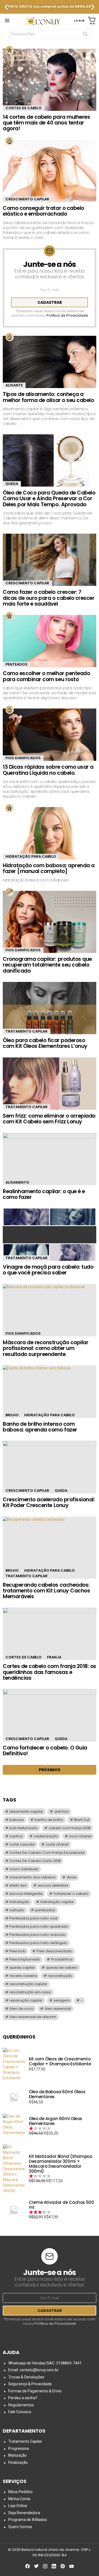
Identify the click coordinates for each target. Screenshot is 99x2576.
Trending (10, 892)
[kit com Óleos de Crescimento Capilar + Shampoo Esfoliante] (14, 2064)
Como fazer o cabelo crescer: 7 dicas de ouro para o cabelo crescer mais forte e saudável (49, 598)
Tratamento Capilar (27, 1031)
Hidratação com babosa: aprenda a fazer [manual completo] (49, 868)
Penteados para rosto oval (33, 1918)
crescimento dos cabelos (32, 1877)
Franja (54, 1657)
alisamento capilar (26, 1812)
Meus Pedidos (20, 2492)
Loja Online (18, 2506)
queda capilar (22, 1968)
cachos (16, 1836)
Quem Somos (20, 2527)
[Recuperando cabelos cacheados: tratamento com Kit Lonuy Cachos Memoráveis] (50, 1548)
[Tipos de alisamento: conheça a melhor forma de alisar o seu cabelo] (50, 362)
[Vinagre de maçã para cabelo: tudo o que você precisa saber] (50, 1235)
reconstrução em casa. (30, 1992)
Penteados (16, 664)
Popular (10, 50)
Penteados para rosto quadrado (39, 1926)
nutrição (17, 1910)
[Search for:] (50, 34)
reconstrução (60, 1976)
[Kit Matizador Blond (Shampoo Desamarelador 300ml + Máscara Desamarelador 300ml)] (14, 2169)
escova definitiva (53, 1885)
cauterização (46, 1836)
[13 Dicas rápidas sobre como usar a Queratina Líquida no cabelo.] (50, 735)
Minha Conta (19, 2499)
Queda (12, 484)
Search (85, 35)
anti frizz (61, 1812)
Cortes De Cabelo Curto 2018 (35, 1861)
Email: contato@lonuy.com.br (33, 2370)
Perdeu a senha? (23, 2398)
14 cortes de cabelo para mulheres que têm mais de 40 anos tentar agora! (46, 123)
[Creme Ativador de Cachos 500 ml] (14, 2210)
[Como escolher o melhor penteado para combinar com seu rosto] (50, 641)
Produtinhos (62, 1959)
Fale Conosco (20, 2412)
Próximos (50, 1770)
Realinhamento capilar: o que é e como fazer (44, 1194)
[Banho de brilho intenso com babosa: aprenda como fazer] (50, 1391)
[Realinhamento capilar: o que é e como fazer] (50, 1159)
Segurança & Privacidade (30, 2384)
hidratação (19, 1902)
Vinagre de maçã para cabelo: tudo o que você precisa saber (48, 1270)
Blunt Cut (82, 1820)
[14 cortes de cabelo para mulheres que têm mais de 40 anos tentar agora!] (50, 80)
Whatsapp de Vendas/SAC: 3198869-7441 (45, 2363)
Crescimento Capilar (27, 199)
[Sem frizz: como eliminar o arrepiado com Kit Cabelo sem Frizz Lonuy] (50, 1084)
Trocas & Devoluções (26, 2377)
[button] (6, 7)
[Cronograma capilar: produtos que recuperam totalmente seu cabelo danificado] (50, 922)
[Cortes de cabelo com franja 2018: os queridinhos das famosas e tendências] (50, 1634)
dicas (71, 1877)
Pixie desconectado (54, 1951)
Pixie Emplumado (25, 1959)
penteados (45, 1910)
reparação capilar (26, 2000)
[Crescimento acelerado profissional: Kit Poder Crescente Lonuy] (50, 1467)
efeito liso (18, 1885)
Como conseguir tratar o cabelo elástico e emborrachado (43, 211)
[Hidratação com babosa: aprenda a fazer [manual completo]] (50, 833)
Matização (17, 2455)
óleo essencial (58, 2009)
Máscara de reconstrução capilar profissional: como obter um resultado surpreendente (46, 1348)
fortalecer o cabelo (71, 1894)
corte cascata (22, 1844)
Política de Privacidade (67, 315)
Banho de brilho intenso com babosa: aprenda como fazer (40, 1427)
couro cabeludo (24, 1869)
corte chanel (57, 1844)
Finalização (18, 2462)
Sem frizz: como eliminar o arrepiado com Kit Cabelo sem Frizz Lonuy (49, 1119)
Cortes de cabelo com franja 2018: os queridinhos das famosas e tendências (50, 1672)
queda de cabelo (62, 1968)
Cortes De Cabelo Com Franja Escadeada (47, 1853)
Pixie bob (17, 1951)
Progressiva (19, 2448)
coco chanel (80, 1836)
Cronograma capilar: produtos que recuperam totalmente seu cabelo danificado (47, 965)
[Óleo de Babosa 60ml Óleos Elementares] (14, 2097)
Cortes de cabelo (24, 108)
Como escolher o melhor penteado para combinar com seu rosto (46, 676)
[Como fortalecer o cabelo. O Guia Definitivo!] (50, 1715)
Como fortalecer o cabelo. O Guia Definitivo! (45, 1751)
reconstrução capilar (28, 1984)
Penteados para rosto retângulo (38, 1943)
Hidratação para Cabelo (31, 856)
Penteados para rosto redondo (38, 1935)
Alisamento (17, 1182)
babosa (16, 1820)
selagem (62, 2000)
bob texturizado (24, 1828)
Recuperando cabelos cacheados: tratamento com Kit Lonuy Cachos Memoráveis (46, 1591)
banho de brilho (49, 1820)
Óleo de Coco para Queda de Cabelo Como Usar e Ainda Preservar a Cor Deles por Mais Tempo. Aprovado (49, 499)
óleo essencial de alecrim (33, 2017)
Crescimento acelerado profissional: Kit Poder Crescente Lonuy (49, 1502)
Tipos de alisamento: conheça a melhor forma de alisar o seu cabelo (48, 397)
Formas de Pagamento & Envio (35, 2391)
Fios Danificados (23, 758)
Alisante (14, 385)
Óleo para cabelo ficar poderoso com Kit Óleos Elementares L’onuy (45, 1043)
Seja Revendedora (24, 2513)
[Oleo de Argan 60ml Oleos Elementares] (14, 2126)
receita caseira (23, 1976)
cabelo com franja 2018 (70, 1828)
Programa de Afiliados (28, 2520)
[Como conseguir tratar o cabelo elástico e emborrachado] (50, 171)
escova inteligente (26, 1894)
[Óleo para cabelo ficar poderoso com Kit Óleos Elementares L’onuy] (50, 1008)
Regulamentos (21, 2405)
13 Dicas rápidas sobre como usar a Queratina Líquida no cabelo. (48, 770)
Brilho (12, 1415)
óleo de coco (21, 2009)
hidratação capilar (57, 1902)
